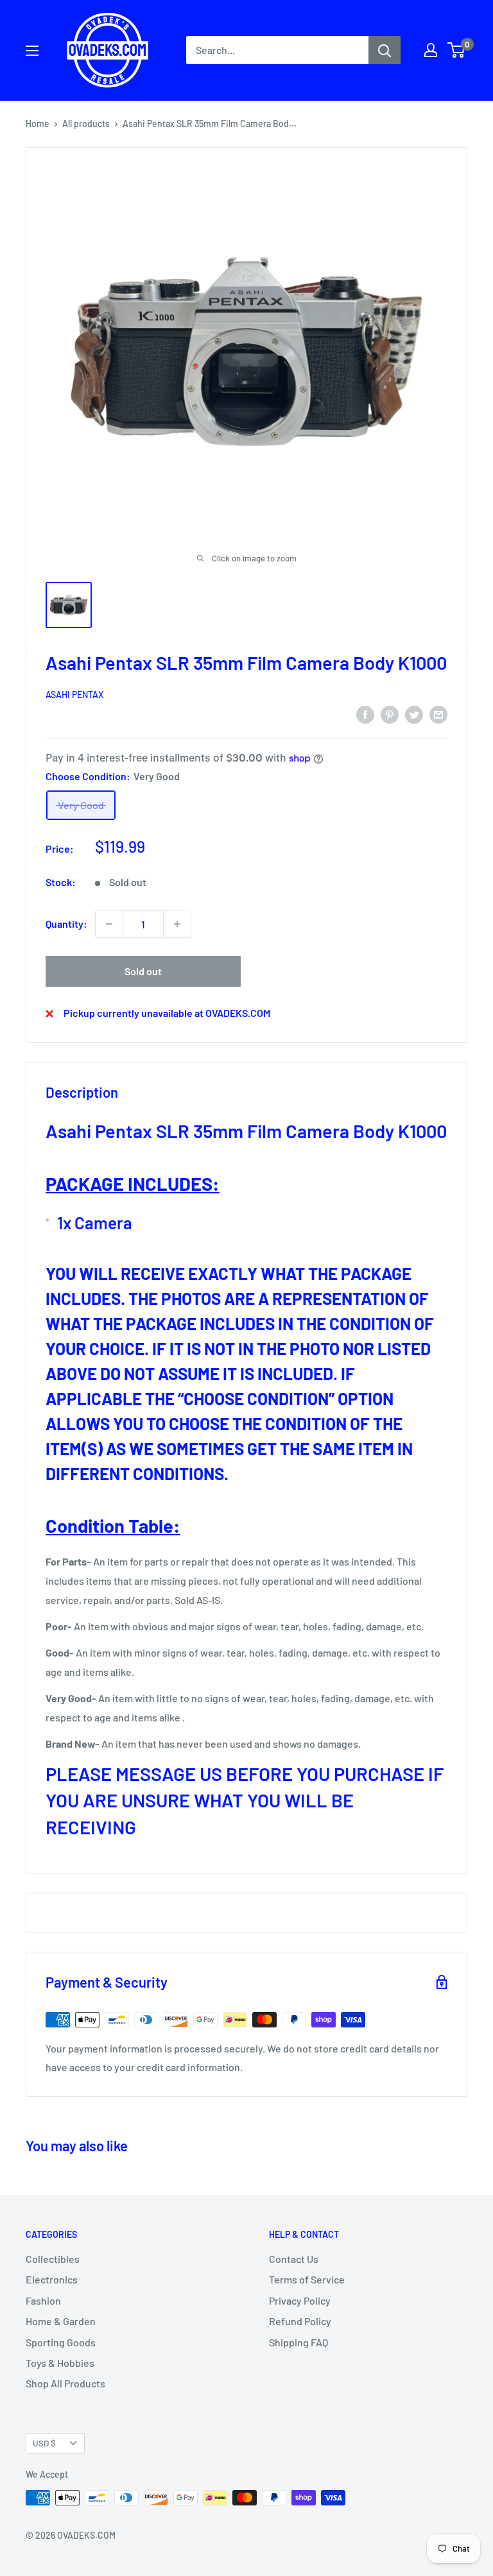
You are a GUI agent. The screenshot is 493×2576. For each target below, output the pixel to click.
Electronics (52, 2279)
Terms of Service (307, 2279)
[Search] (385, 50)
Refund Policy (300, 2321)
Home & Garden (61, 2321)
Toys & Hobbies (60, 2363)
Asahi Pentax (74, 695)
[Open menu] (32, 51)
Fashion (43, 2300)
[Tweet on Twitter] (414, 714)
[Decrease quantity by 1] (109, 924)
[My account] (431, 50)
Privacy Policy (300, 2300)
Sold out (143, 971)
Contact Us (294, 2259)
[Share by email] (438, 714)
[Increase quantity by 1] (177, 924)
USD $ (44, 2443)
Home (38, 124)
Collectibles (53, 2259)
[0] (457, 50)
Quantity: (66, 924)
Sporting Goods (61, 2342)
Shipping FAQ (298, 2342)
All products (86, 124)
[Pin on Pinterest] (390, 714)
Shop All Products (65, 2383)
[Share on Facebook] (365, 714)
